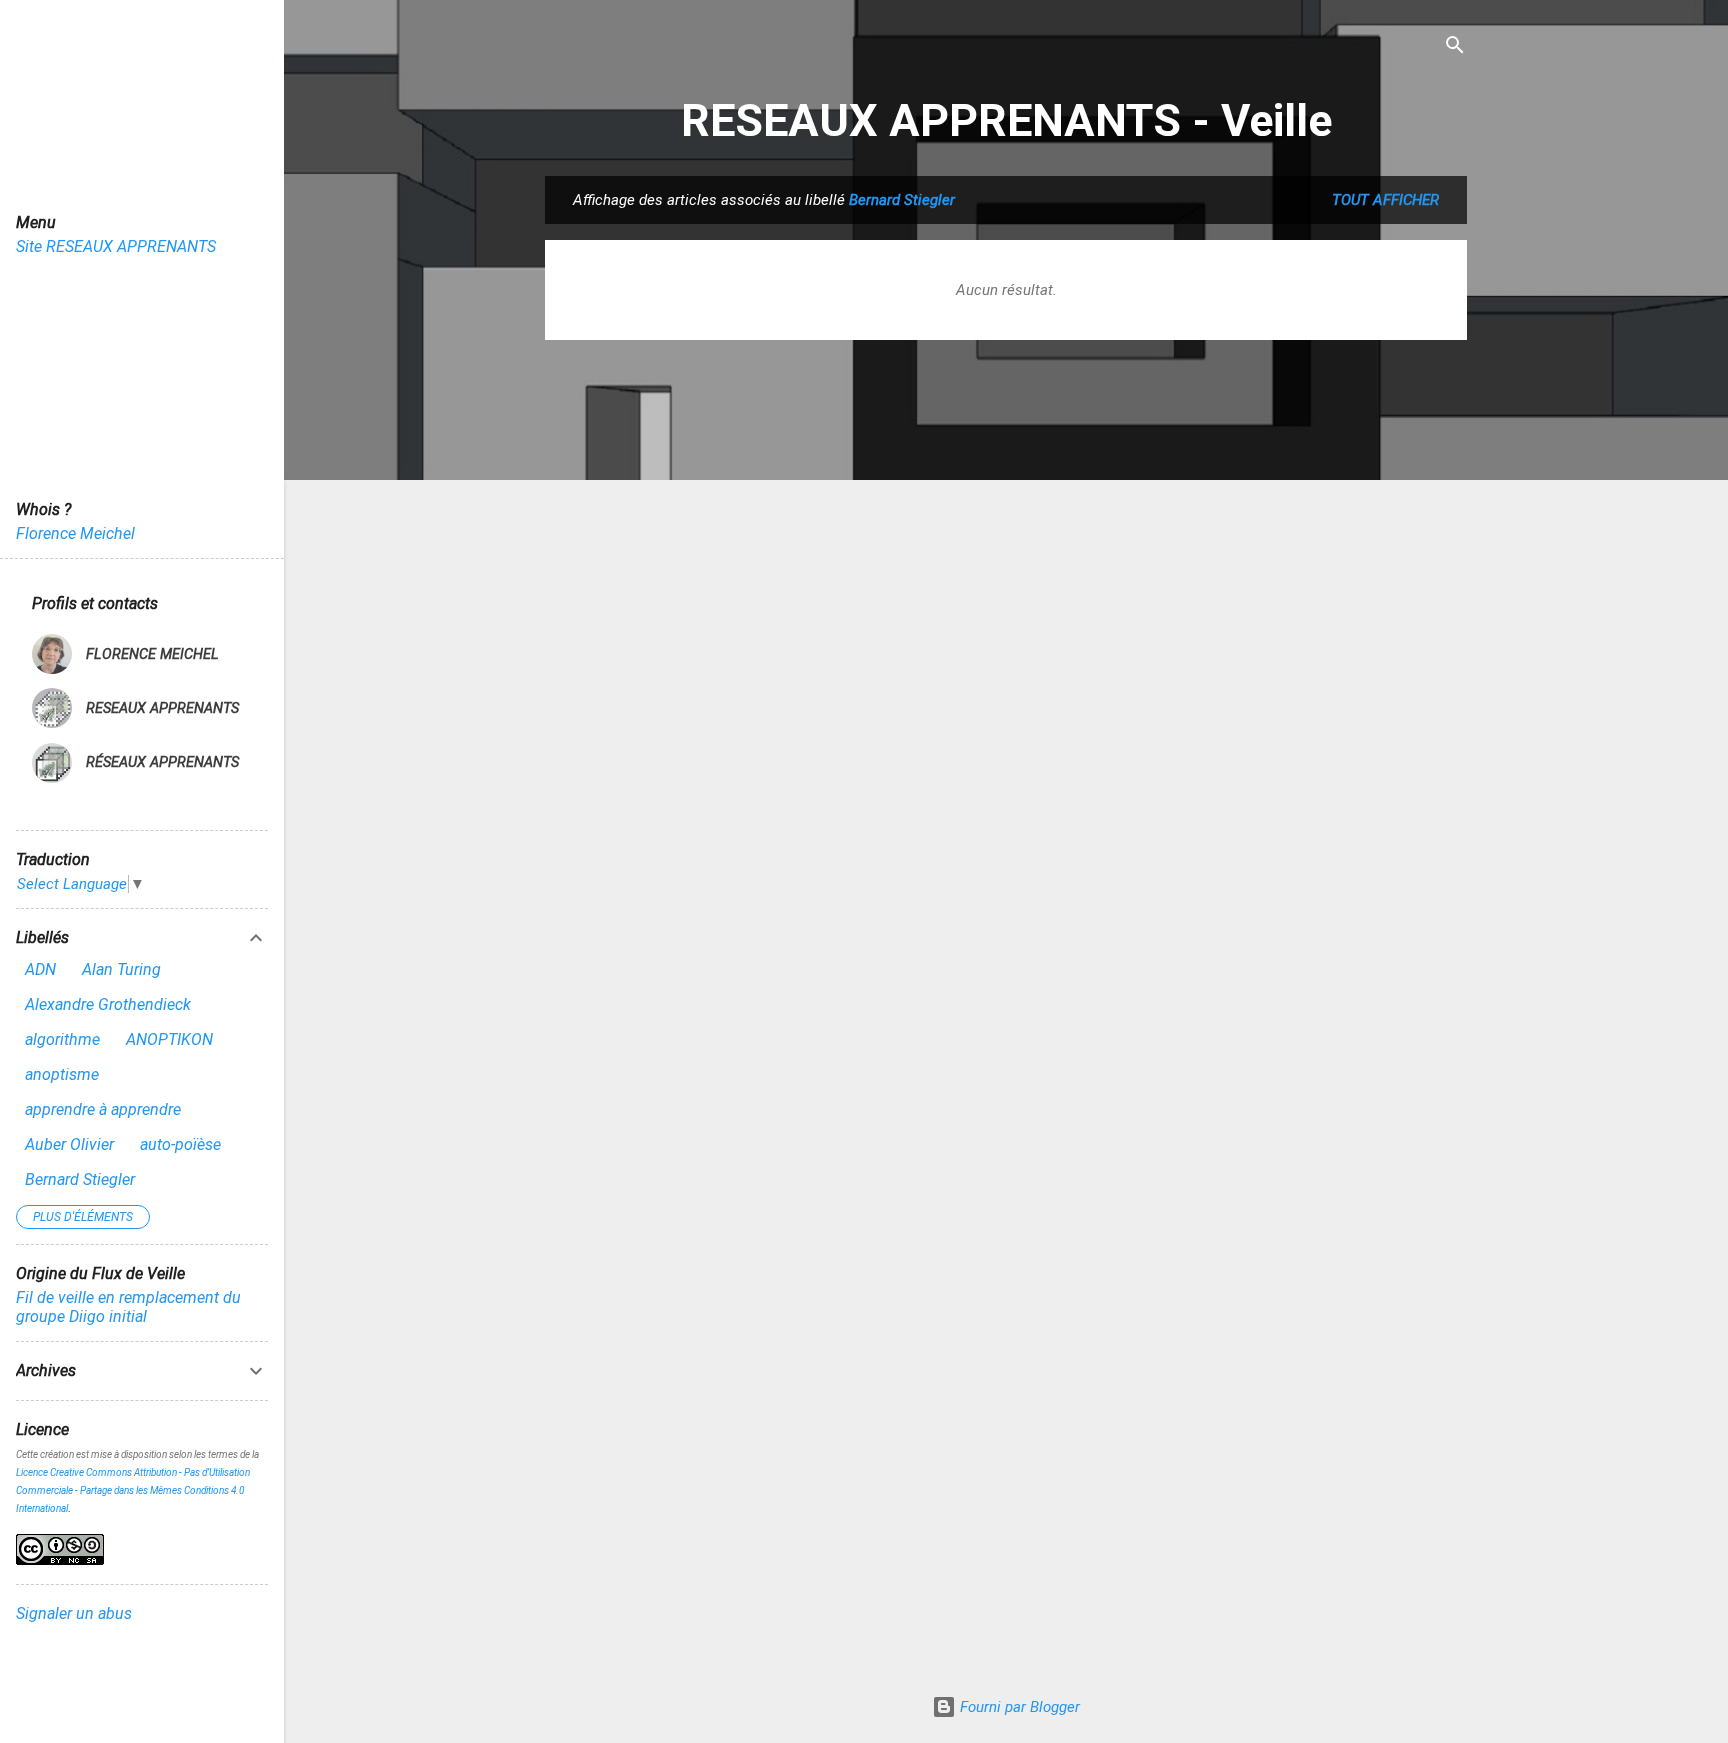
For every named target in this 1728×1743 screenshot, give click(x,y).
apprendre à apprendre (103, 1109)
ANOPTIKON (169, 1039)
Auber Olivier (69, 1144)
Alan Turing (121, 969)
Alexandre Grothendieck (108, 1004)
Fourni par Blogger (1018, 1707)
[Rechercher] (1455, 46)
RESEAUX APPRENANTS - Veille (1006, 120)
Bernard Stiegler (80, 1179)
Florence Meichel (75, 533)
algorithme (62, 1039)
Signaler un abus (74, 1613)
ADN (40, 969)
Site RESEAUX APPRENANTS (116, 246)
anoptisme (62, 1074)
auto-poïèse (180, 1144)
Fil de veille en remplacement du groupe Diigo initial (128, 1307)
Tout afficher (1385, 200)
